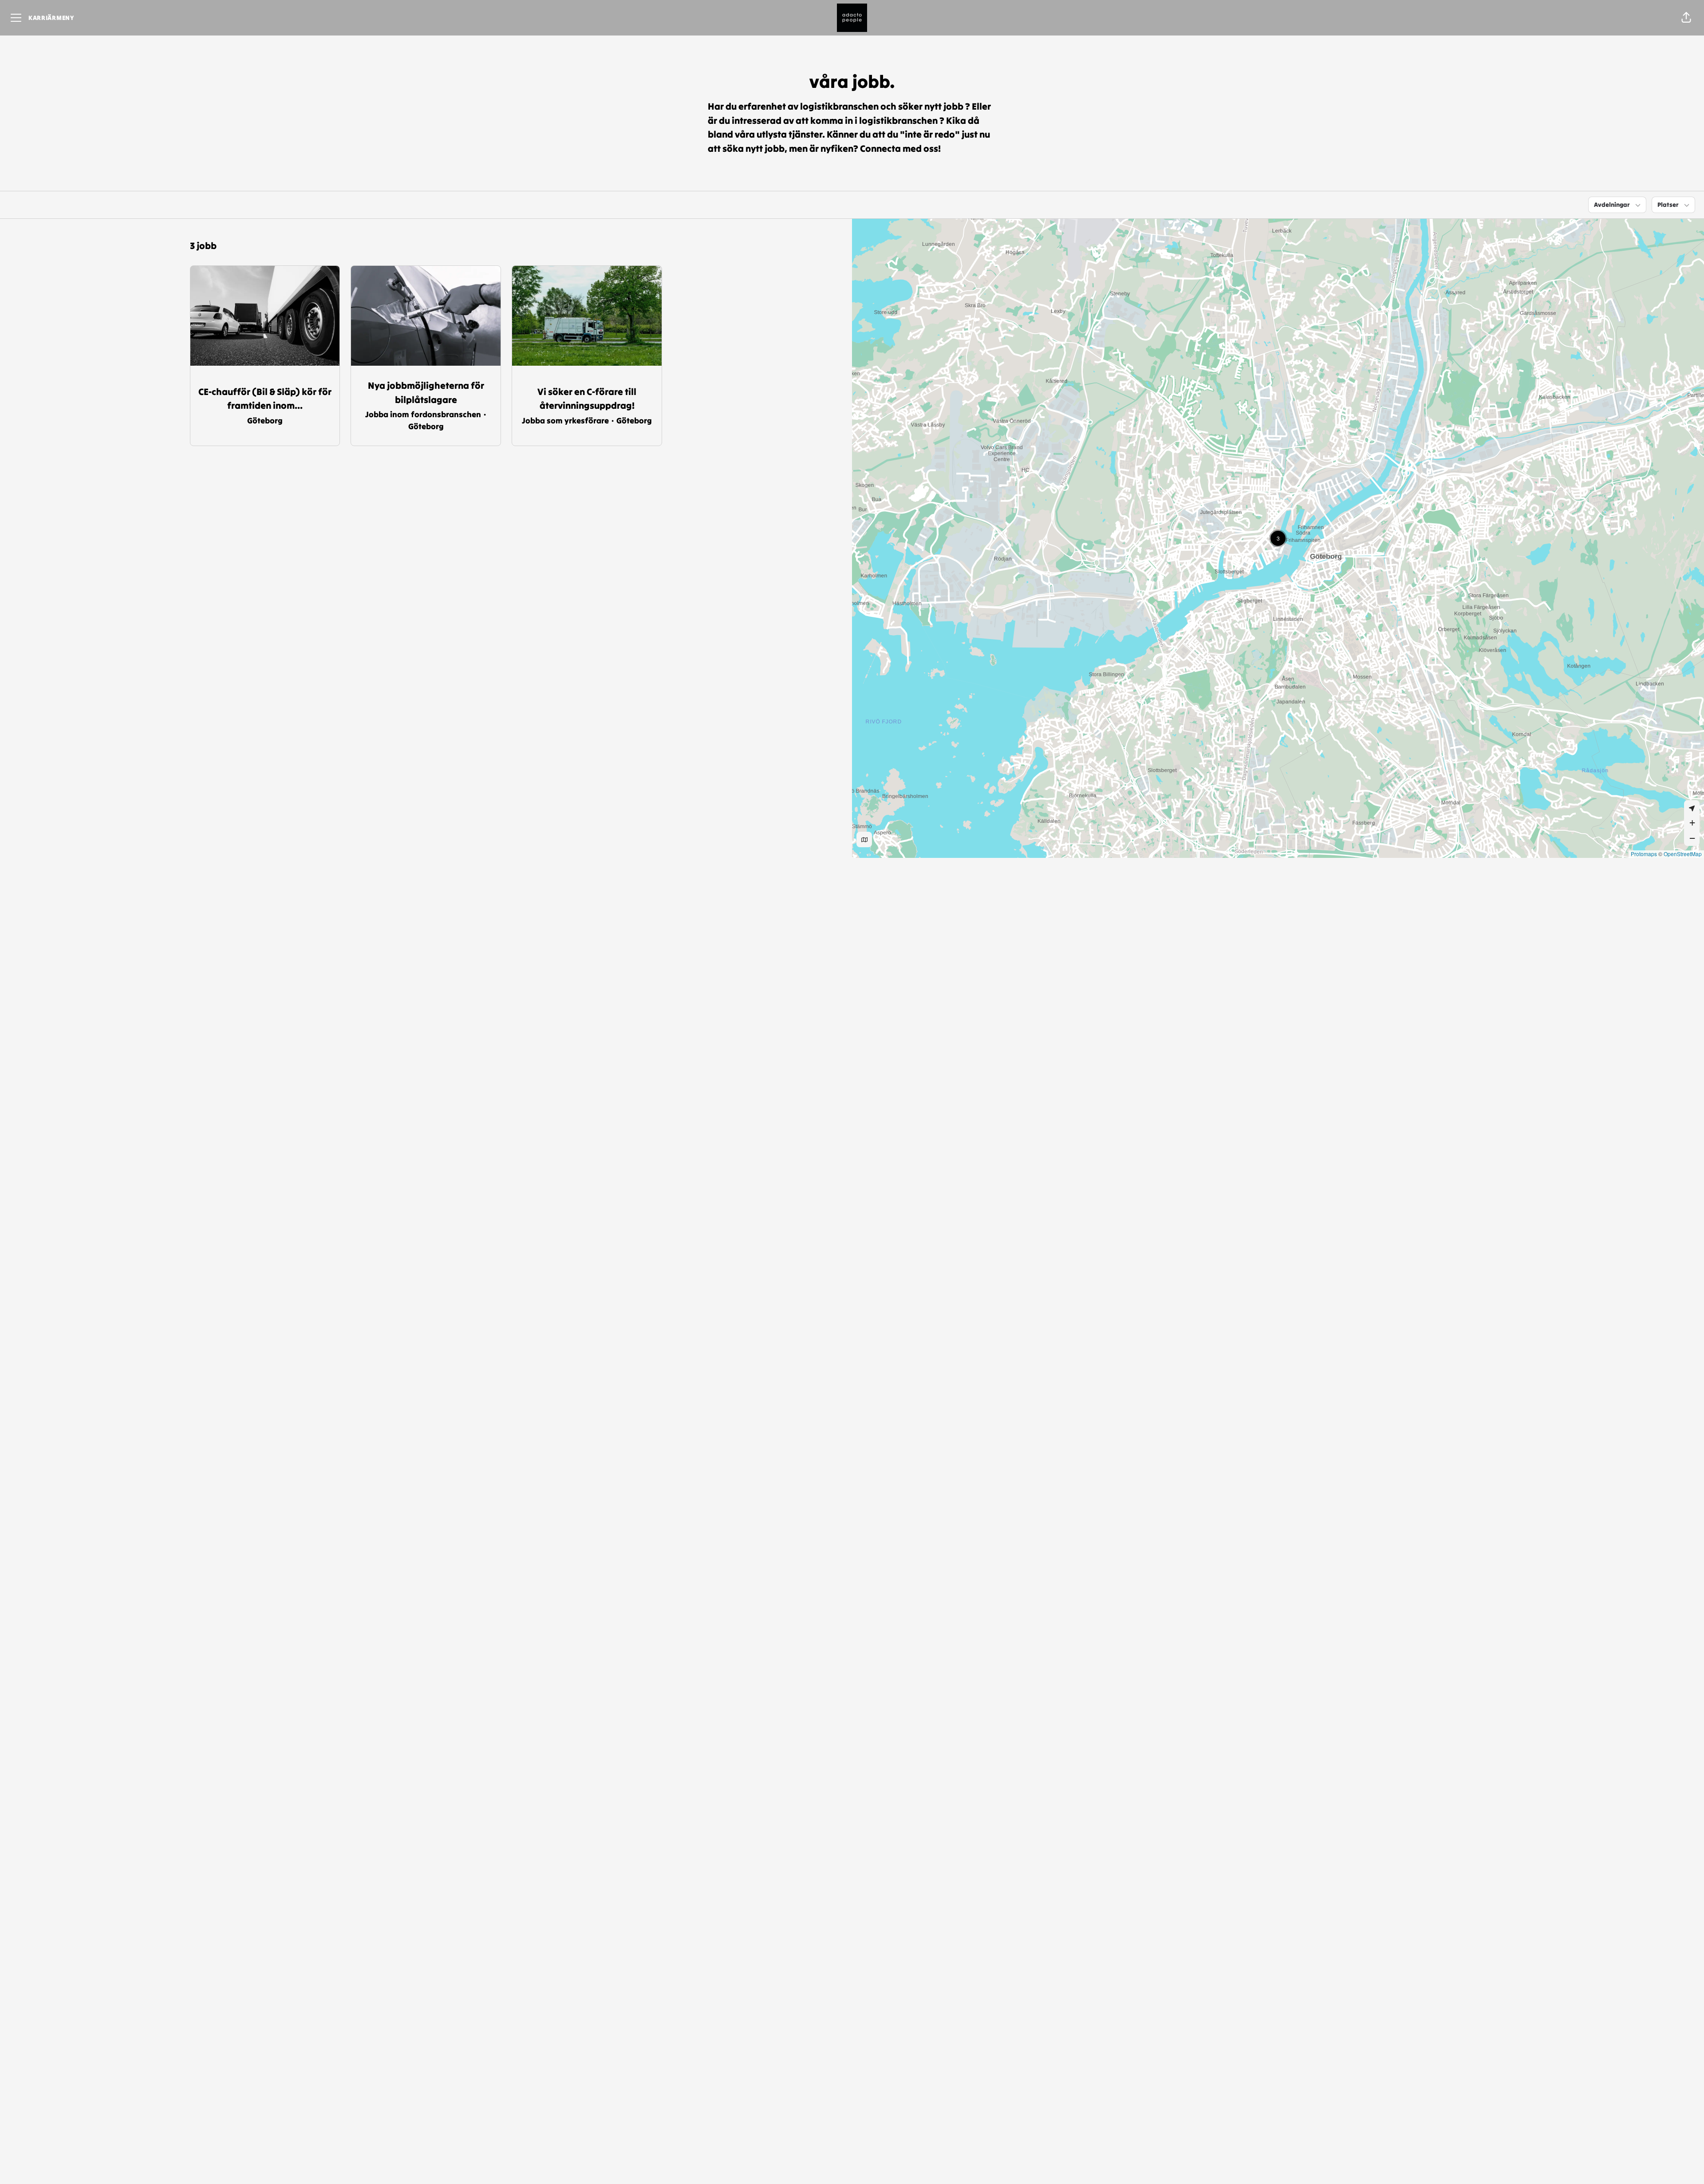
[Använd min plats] (1692, 808)
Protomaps (1644, 854)
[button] (1686, 18)
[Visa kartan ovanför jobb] (864, 839)
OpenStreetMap (1683, 854)
